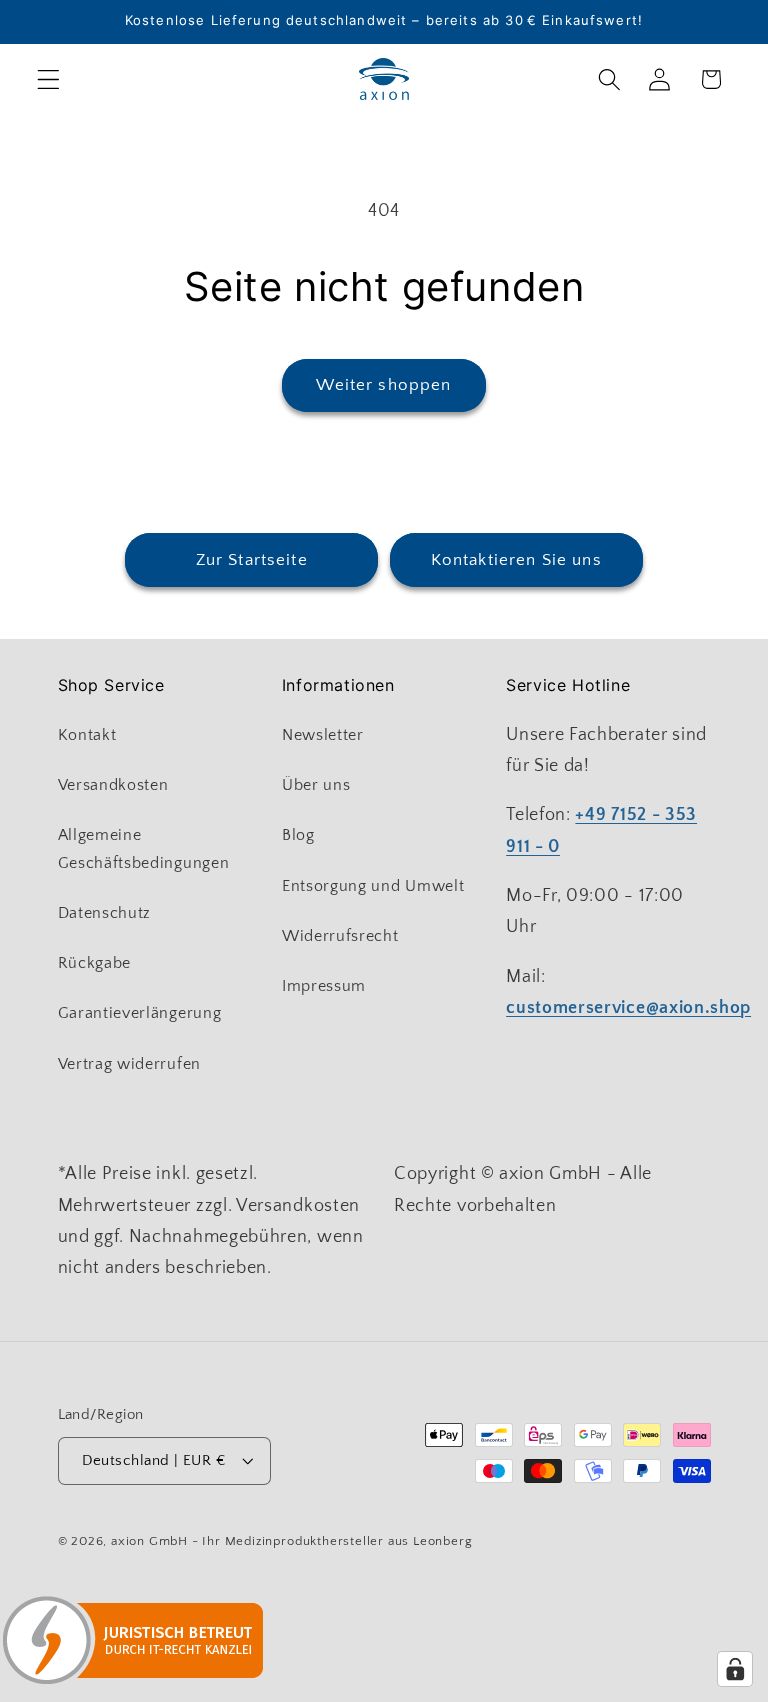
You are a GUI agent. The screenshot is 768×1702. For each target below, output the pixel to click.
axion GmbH (149, 1541)
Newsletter (323, 735)
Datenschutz (105, 913)
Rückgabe (95, 963)
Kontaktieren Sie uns (516, 559)
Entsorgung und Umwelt (373, 886)
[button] (48, 79)
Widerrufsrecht (340, 936)
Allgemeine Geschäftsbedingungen (144, 848)
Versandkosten (113, 785)
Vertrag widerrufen (129, 1064)
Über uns (316, 785)
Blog (298, 835)
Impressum (324, 986)
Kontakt (87, 735)
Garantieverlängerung (140, 1013)
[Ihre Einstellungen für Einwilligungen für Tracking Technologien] (735, 1669)
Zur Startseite (252, 559)
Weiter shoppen (383, 384)
